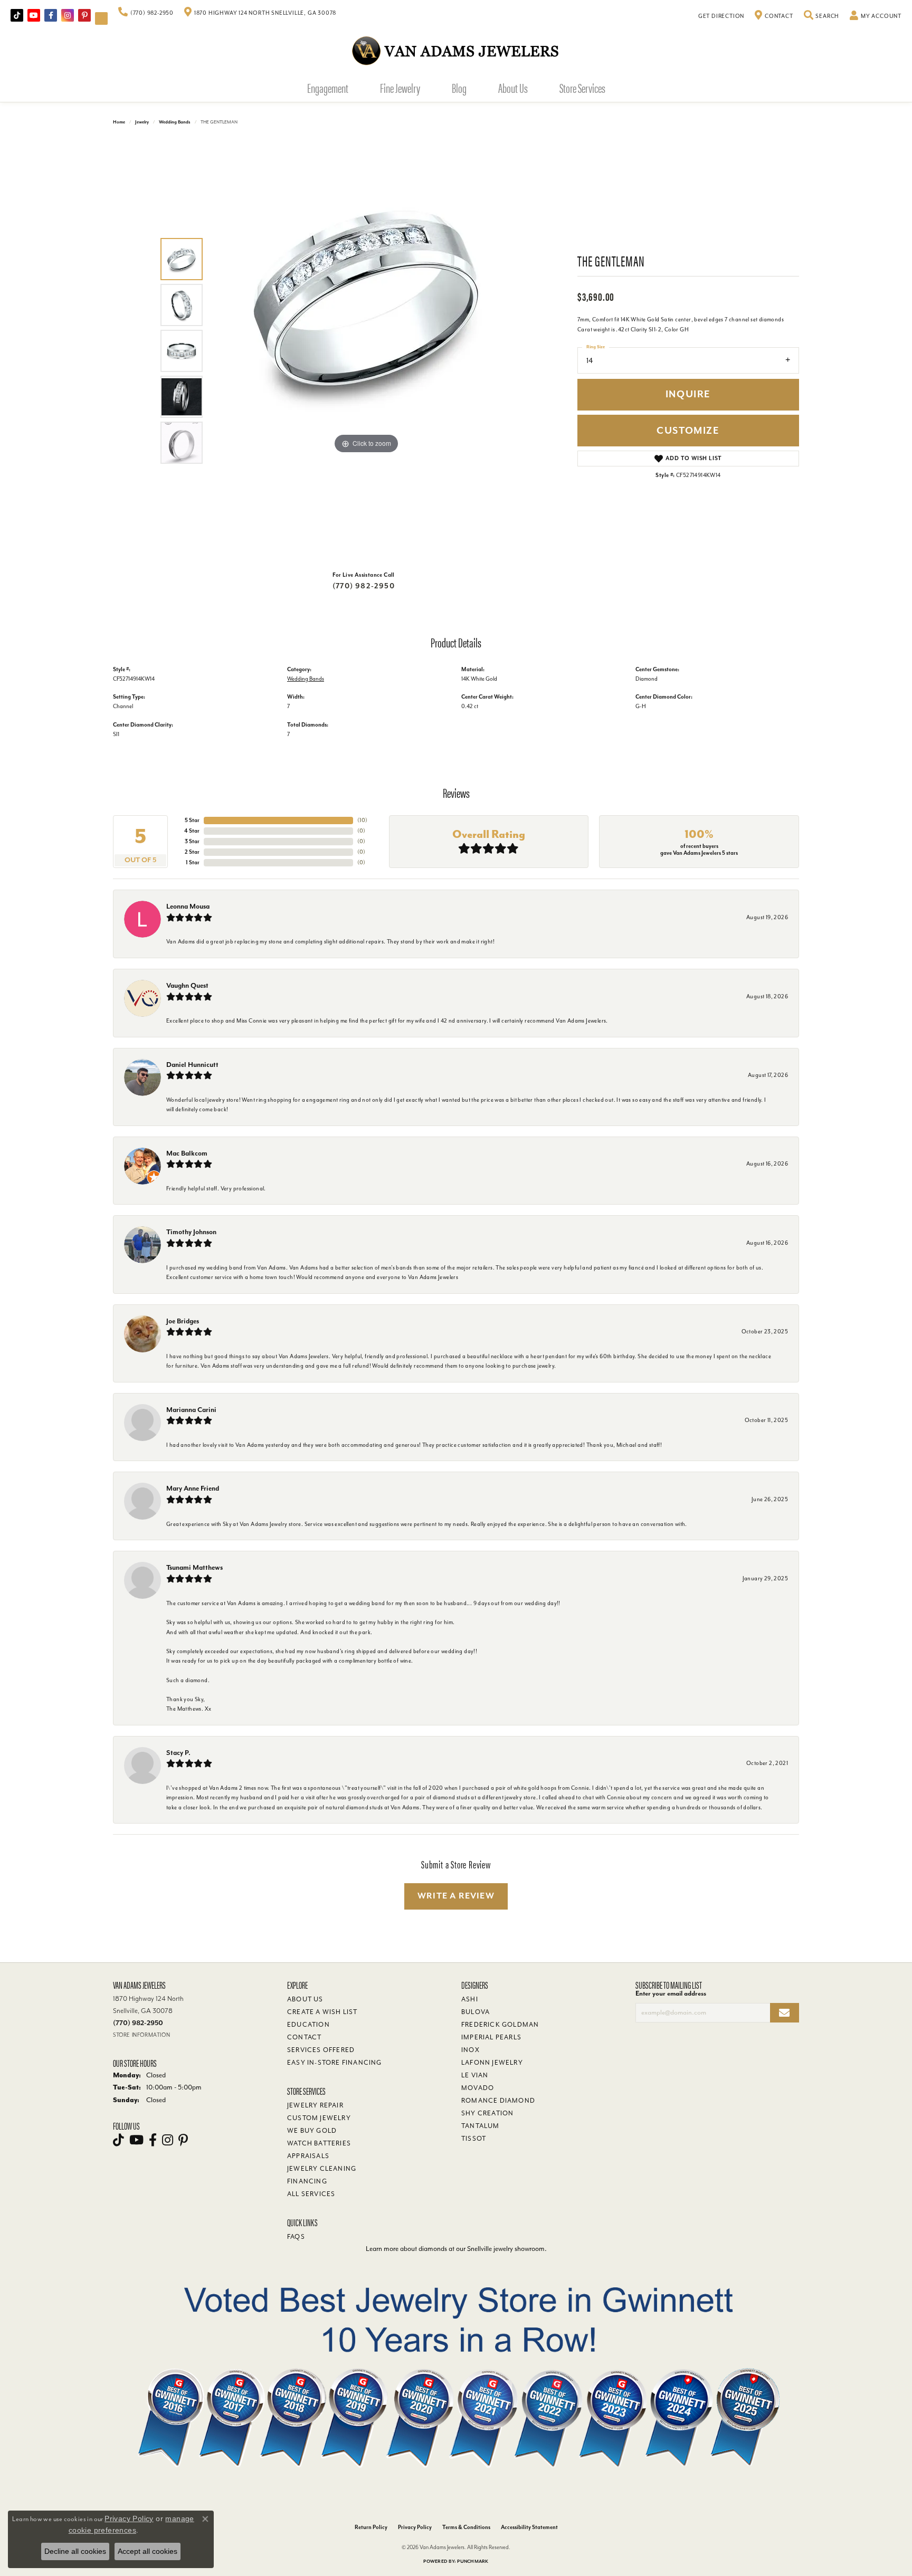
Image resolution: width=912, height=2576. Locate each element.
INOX (471, 2050)
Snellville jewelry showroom (506, 2249)
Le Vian (475, 2075)
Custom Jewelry (319, 2118)
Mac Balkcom (187, 1153)
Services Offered (321, 2050)
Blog (459, 88)
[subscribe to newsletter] (785, 2013)
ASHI (470, 1999)
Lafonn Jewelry (492, 2063)
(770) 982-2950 (364, 586)
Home (119, 122)
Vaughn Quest (187, 985)
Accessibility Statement (529, 2527)
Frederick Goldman (500, 2025)
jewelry (142, 122)
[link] (146, 13)
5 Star (192, 820)
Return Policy (371, 2527)
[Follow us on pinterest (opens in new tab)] (84, 15)
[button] (822, 16)
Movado (478, 2088)
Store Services (582, 88)
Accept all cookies (148, 2551)
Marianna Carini (191, 1410)
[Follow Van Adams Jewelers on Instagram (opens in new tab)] (68, 15)
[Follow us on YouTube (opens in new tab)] (34, 15)
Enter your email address (671, 1993)
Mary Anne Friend (193, 1488)
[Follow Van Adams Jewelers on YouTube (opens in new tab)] (101, 18)
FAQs (296, 2237)
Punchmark (473, 2561)
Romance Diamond (498, 2101)
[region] (366, 351)
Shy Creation (487, 2113)
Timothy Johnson (191, 1232)
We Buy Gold (312, 2131)
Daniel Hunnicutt (192, 1065)
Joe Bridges (183, 1321)
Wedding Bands (175, 122)
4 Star (192, 831)
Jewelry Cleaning (322, 2169)
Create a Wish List (322, 2012)
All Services (311, 2194)
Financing (307, 2181)
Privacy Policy (415, 2527)
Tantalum (481, 2126)
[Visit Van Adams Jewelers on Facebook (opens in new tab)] (51, 15)
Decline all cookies (75, 2551)
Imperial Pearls (491, 2037)
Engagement (328, 88)
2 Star (192, 852)
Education (308, 2025)
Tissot (474, 2139)
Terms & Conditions (466, 2527)
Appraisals (308, 2156)
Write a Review (456, 1896)
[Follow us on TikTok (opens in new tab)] (17, 15)
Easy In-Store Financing (335, 2063)
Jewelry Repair (315, 2105)
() (362, 820)
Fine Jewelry (400, 88)
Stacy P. (178, 1753)
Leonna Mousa (188, 906)
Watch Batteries (319, 2143)
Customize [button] (688, 431)
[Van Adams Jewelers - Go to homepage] (456, 50)
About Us (513, 88)
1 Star (193, 862)
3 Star (192, 841)
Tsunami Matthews (194, 1567)
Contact (304, 2037)
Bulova (476, 2012)
